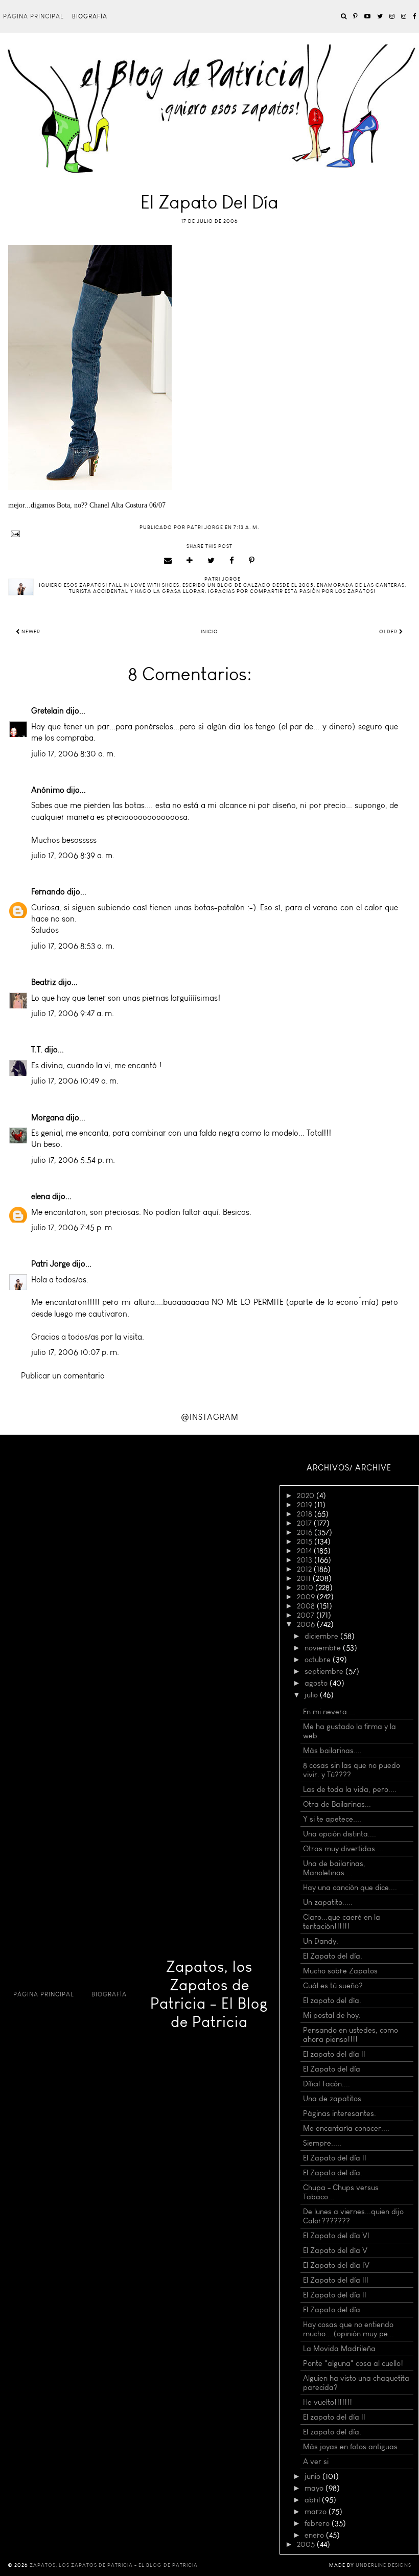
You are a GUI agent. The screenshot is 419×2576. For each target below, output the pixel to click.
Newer (30, 632)
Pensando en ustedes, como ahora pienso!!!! (351, 2035)
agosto (317, 1683)
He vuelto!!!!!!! (328, 2402)
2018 (306, 1514)
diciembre (322, 1636)
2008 (307, 1606)
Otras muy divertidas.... (343, 1849)
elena (41, 1196)
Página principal (33, 16)
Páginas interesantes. (340, 2113)
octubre (319, 1660)
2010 (306, 1588)
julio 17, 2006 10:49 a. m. (75, 1081)
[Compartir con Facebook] (232, 561)
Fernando (48, 892)
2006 (307, 1624)
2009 (307, 1597)
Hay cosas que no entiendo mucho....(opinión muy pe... (348, 2329)
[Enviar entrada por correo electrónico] (209, 534)
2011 (305, 1578)
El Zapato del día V (335, 2250)
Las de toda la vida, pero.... (350, 1789)
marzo (317, 2512)
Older (389, 632)
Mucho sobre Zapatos (340, 1971)
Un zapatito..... (328, 1902)
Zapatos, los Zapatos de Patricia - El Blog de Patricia (209, 1994)
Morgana (48, 1118)
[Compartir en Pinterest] (252, 561)
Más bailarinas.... (332, 1751)
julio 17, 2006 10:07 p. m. (75, 1352)
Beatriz (44, 982)
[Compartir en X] (211, 561)
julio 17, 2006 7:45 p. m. (73, 1227)
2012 (305, 1569)
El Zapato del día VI (336, 2236)
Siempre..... (322, 2143)
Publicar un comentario (63, 1376)
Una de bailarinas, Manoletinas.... (334, 1868)
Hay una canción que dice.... (350, 1888)
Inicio (209, 632)
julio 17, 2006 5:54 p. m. (73, 1160)
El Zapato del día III (336, 2280)
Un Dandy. (321, 1941)
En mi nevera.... (329, 1712)
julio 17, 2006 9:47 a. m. (73, 1013)
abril (313, 2500)
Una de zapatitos (332, 2099)
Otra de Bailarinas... (337, 1804)
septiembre (325, 1671)
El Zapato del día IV (336, 2265)
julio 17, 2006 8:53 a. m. (73, 946)
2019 (306, 1505)
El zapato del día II (334, 2054)
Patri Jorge (51, 1264)
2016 (306, 1532)
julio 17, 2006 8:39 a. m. (73, 855)
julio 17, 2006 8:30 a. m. (73, 754)
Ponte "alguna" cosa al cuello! (353, 2363)
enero (315, 2535)
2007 (307, 1615)
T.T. (37, 1050)
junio (313, 2476)
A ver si (316, 2462)
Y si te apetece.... (332, 1819)
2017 (305, 1523)
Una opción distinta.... (340, 1834)
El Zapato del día (332, 2069)
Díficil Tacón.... (327, 2084)
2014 (305, 1551)
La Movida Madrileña (339, 2349)
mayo (315, 2488)
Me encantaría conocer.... (346, 2128)
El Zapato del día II (335, 2158)
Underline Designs (383, 2565)
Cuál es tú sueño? (333, 1986)
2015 (306, 1542)
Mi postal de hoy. (332, 2015)
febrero (318, 2523)
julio (312, 1695)
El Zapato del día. (333, 1956)
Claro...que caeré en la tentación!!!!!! (342, 1922)
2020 (307, 1496)
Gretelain (48, 711)
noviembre (324, 1648)
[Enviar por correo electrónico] (168, 561)
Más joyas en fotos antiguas (350, 2447)
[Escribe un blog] (190, 561)
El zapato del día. (332, 2000)
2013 (306, 1560)
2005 (307, 2544)
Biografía (90, 16)
